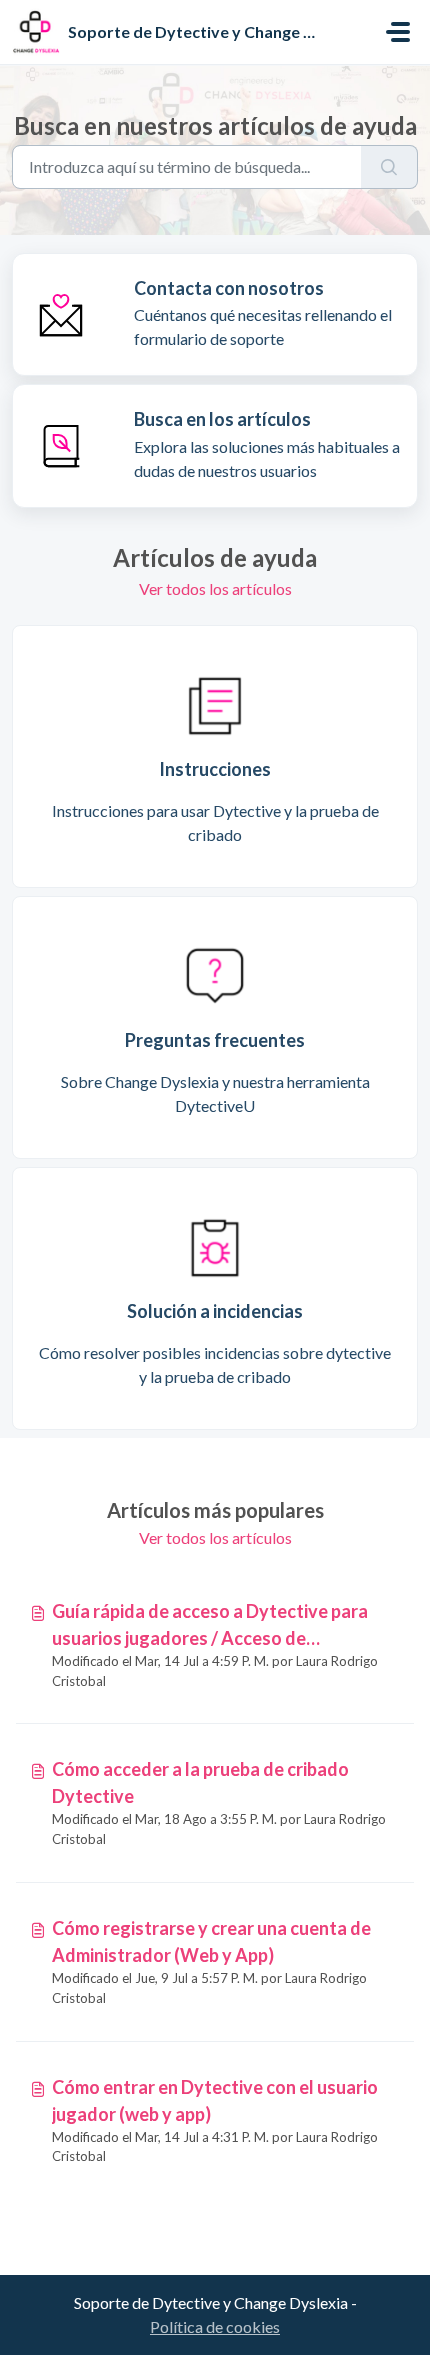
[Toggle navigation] (398, 32)
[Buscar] (389, 167)
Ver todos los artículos (215, 588)
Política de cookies (215, 2326)
